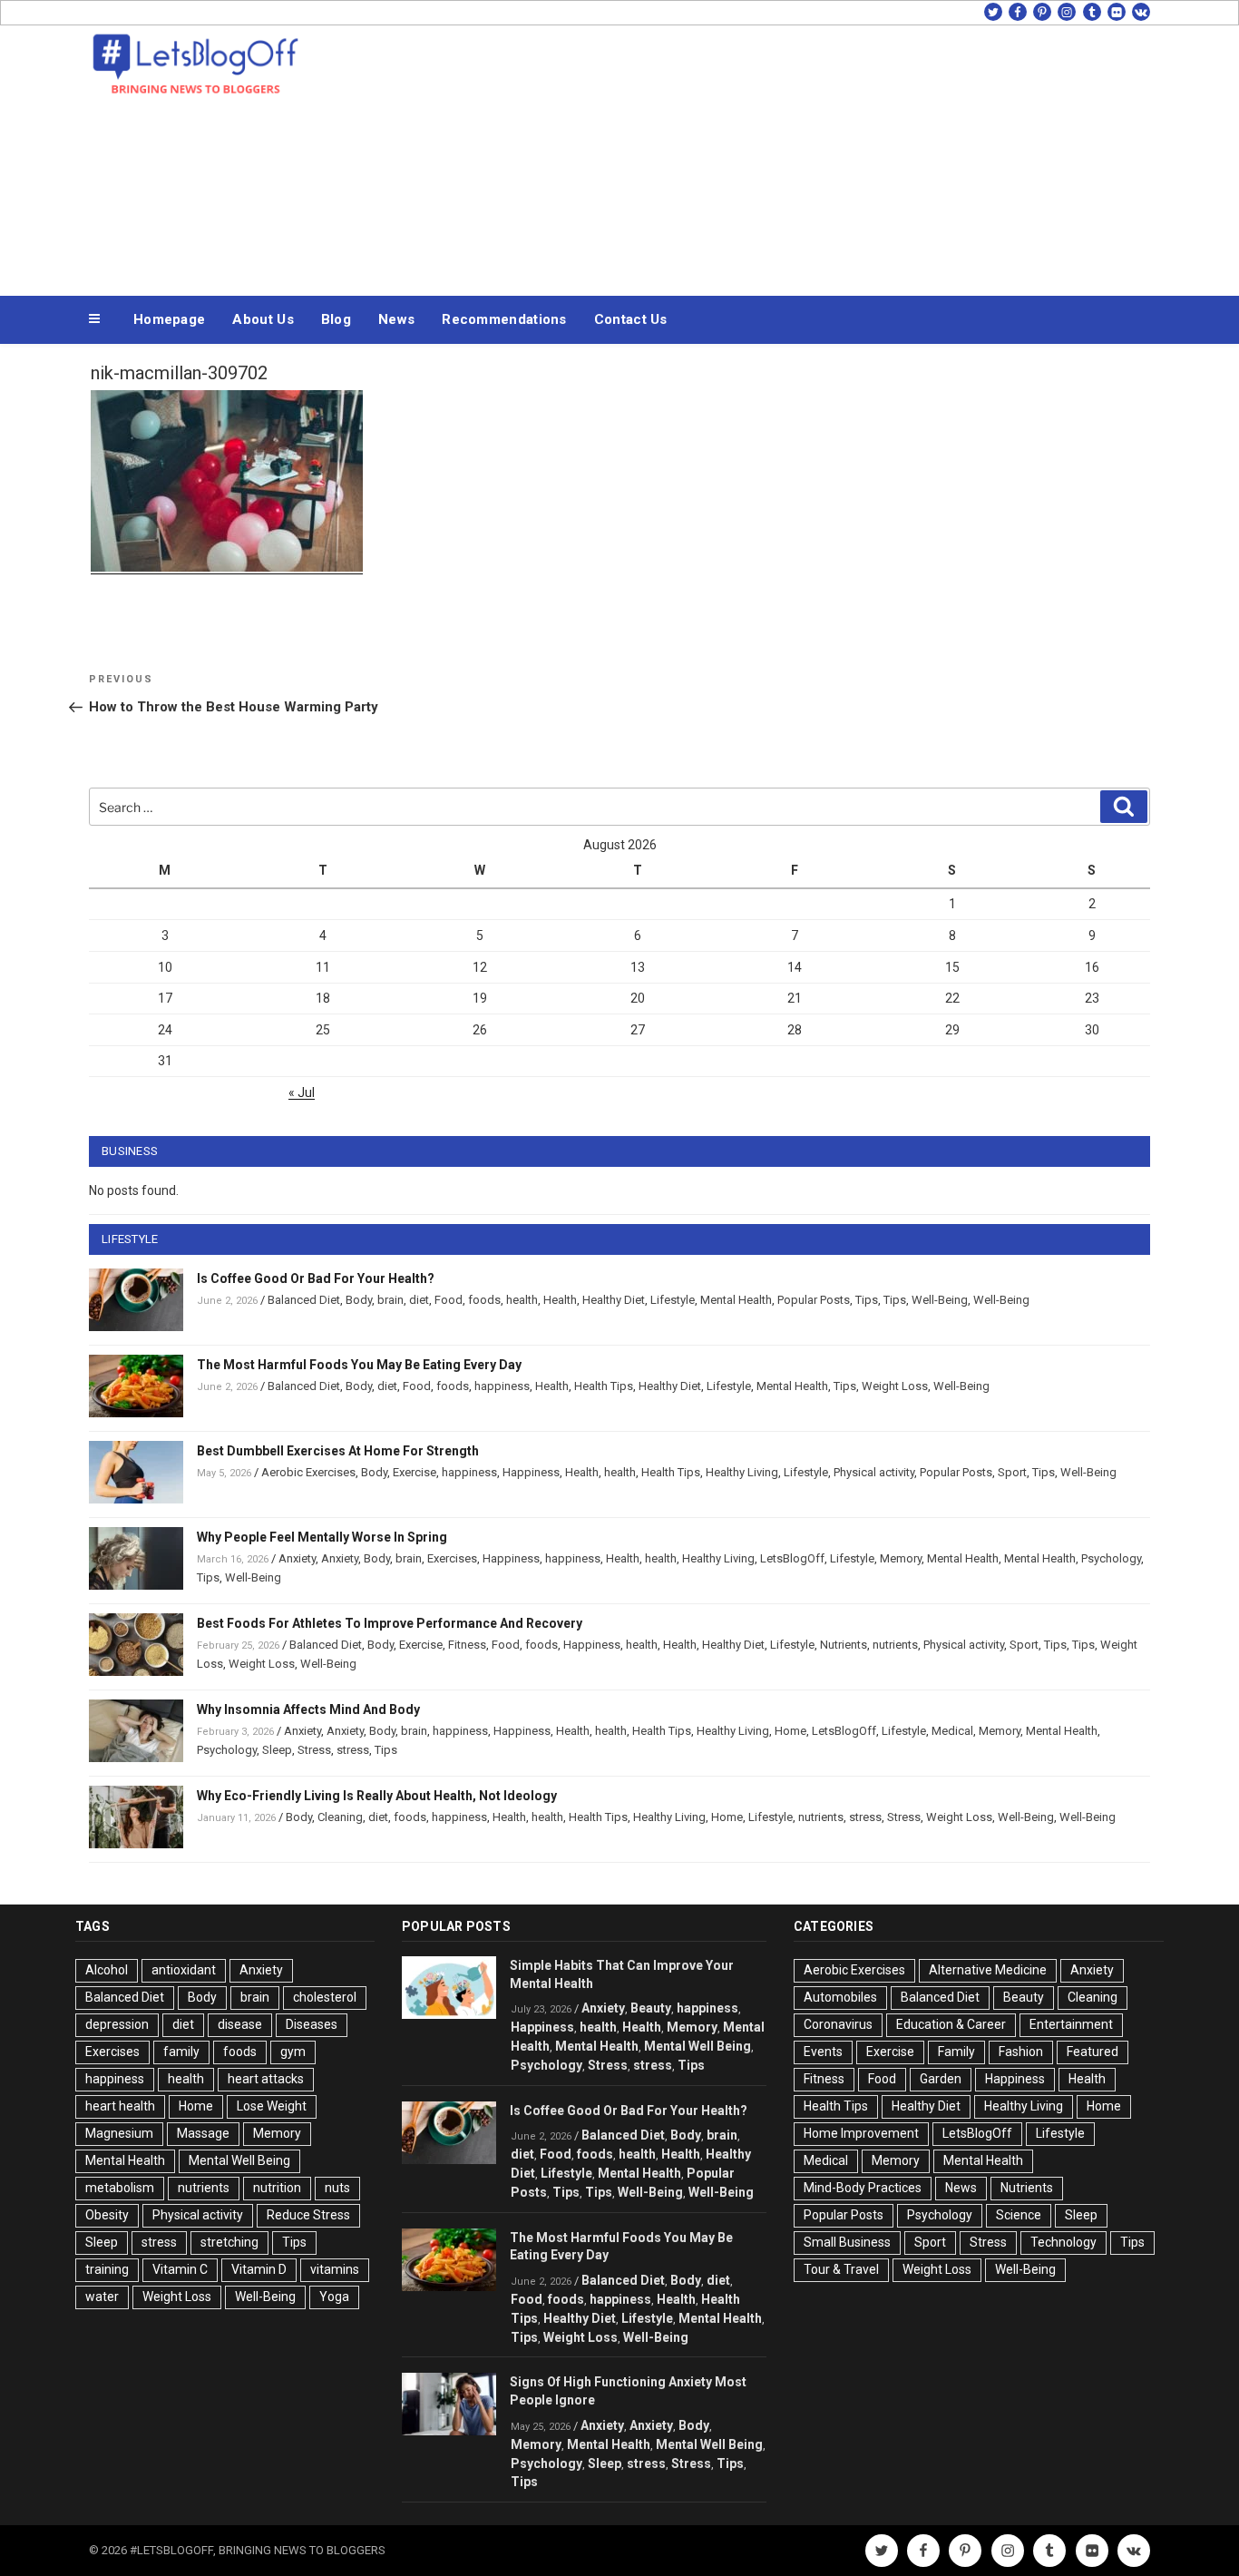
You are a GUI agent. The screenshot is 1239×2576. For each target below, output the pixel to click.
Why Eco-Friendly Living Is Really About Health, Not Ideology (377, 1796)
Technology (1063, 2242)
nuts (337, 2188)
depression (117, 2024)
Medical (952, 1731)
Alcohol (107, 1970)
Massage (203, 2133)
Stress (314, 1750)
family (181, 2052)
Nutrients (844, 1645)
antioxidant (184, 1970)
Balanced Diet (304, 1300)
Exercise (415, 1472)
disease (240, 2024)
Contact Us (631, 319)
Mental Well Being (239, 2160)
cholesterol (325, 1997)
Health (560, 1300)
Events (823, 2052)
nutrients (895, 1645)
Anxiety (297, 1558)
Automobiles (840, 1997)
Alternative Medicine (988, 1970)
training (107, 2269)
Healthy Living (742, 1472)
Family (956, 2052)
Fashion (1021, 2052)
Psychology (1111, 1558)
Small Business (847, 2242)
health (522, 1300)
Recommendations (504, 319)
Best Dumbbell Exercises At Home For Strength (338, 1451)
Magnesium (119, 2133)
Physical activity (874, 1472)
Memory (901, 1558)
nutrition (277, 2188)
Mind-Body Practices (863, 2188)
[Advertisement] (802, 156)
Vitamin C (180, 2269)
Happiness (531, 1472)
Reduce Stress (308, 2215)
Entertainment (1071, 2024)
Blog (336, 319)
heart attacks (266, 2079)
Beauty (651, 2008)
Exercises (452, 1558)
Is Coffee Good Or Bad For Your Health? (316, 1278)
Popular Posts (814, 1300)
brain (390, 1300)
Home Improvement (861, 2133)
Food (449, 1300)
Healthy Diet (614, 1300)
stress (353, 1750)
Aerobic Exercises (308, 1472)
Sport (1012, 1472)
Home (790, 1731)
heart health (120, 2106)
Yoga (334, 2297)
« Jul (302, 1092)
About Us (263, 319)
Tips (867, 1300)
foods (484, 1300)
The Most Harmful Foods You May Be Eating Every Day (359, 1365)
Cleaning (340, 1817)
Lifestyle (673, 1300)
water (102, 2297)
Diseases (312, 2024)
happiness (502, 1386)
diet (419, 1300)
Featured (1093, 2052)
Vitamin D (259, 2269)
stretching (229, 2242)
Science (1019, 2215)
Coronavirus (838, 2024)
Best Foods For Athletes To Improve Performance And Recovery (390, 1623)
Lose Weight (272, 2106)
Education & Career (951, 2024)
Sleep (277, 1750)
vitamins (335, 2269)
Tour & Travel (841, 2269)
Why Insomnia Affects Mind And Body (308, 1709)
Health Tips (604, 1386)
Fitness (467, 1645)
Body (359, 1300)
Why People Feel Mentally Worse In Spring (322, 1537)
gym (293, 2052)
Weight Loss (895, 1386)
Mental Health (736, 1300)
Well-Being (940, 1300)
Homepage (169, 319)
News (396, 319)
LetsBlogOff (792, 1558)
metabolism (120, 2188)
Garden (941, 2079)
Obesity (107, 2215)
